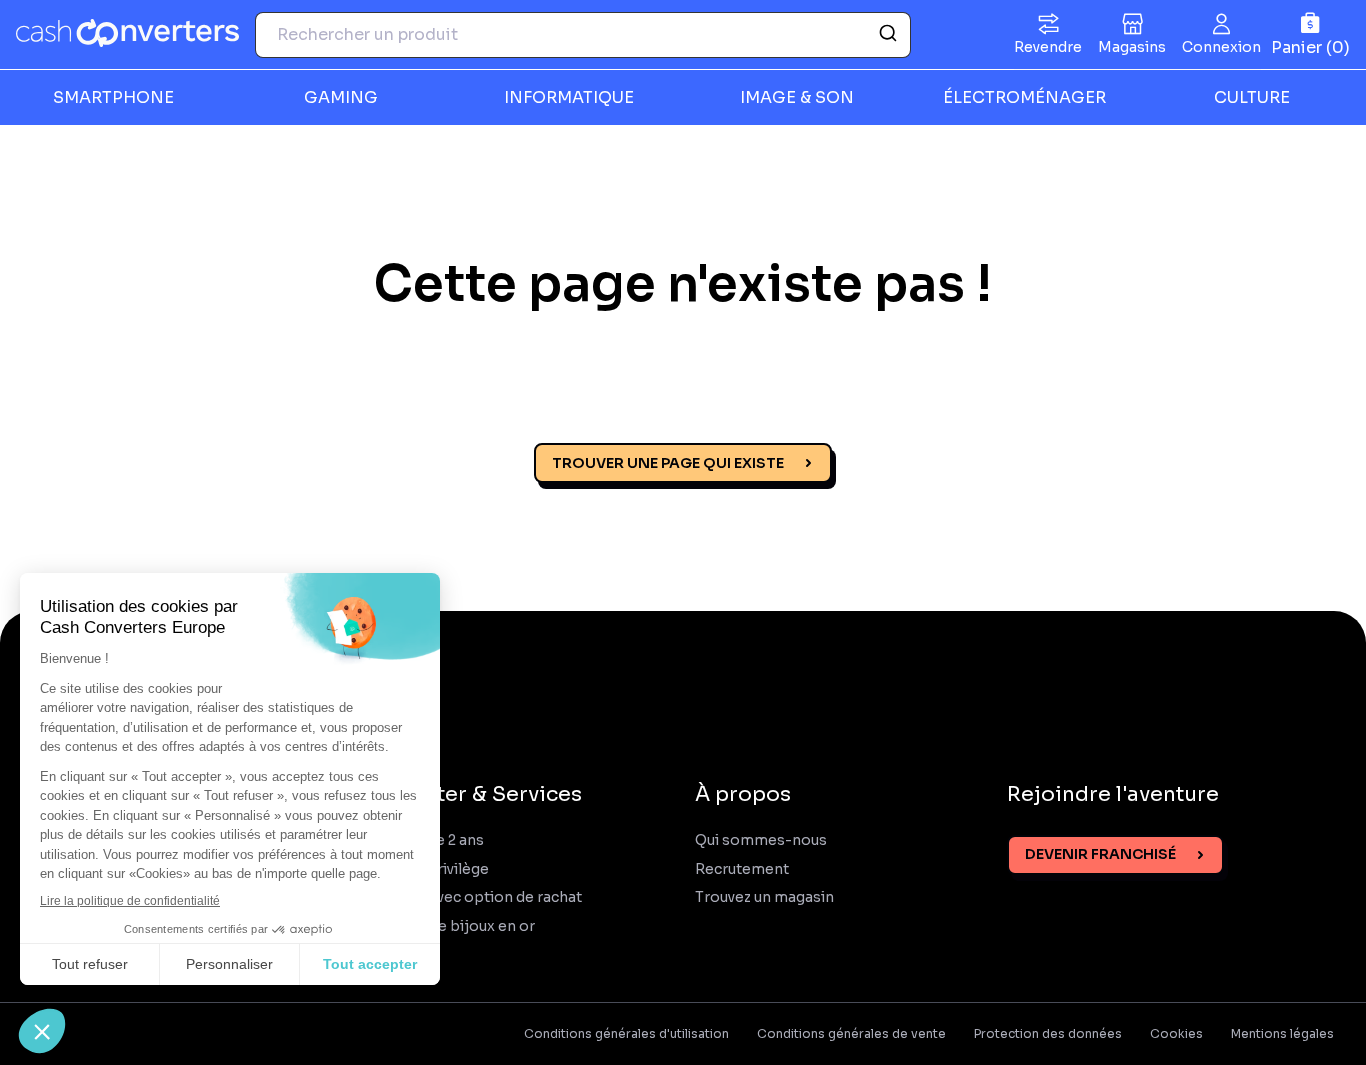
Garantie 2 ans (434, 840)
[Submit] (886, 35)
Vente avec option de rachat (483, 897)
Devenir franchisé (1100, 854)
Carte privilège (436, 869)
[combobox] (583, 35)
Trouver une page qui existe (668, 463)
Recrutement (742, 869)
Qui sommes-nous (761, 840)
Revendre (1048, 47)
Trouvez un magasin (764, 897)
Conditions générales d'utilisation (626, 1034)
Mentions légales (1282, 1034)
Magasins (1132, 47)
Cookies (1176, 1034)
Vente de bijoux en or (459, 926)
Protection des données (1048, 1034)
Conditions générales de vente (851, 1034)
